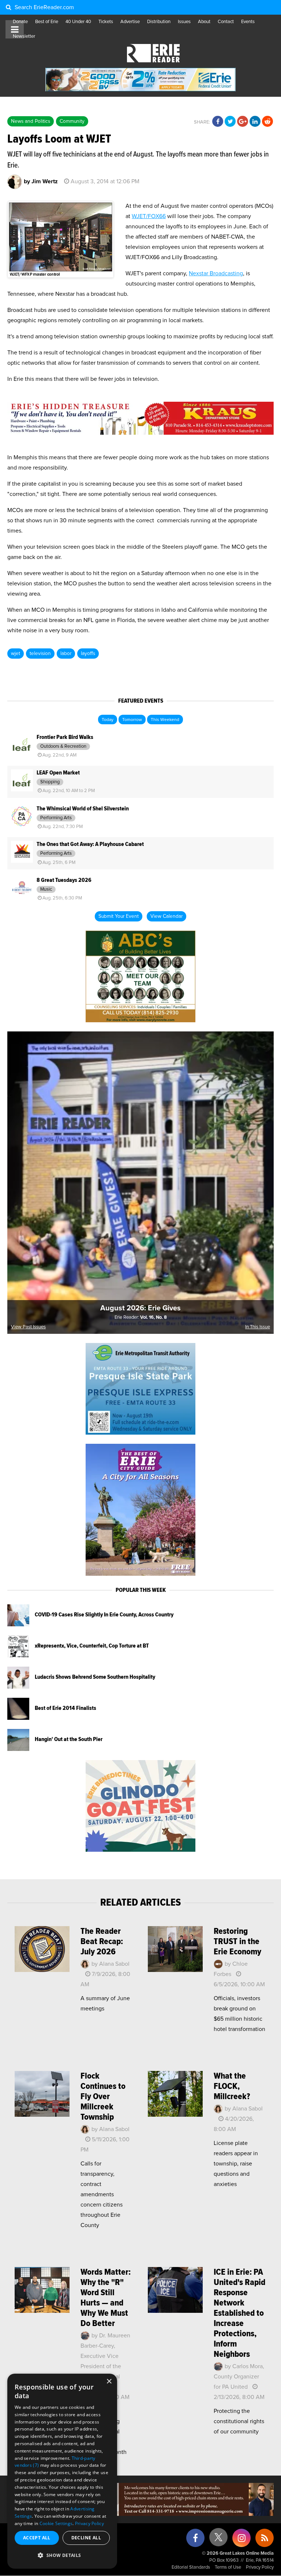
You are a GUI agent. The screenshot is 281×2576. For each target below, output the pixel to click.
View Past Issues (28, 1327)
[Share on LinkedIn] (255, 122)
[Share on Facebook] (218, 122)
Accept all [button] (37, 2538)
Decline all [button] (86, 2538)
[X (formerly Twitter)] (218, 2540)
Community (72, 121)
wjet (16, 654)
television (40, 654)
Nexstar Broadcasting (216, 273)
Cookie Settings (56, 2523)
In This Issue (258, 1327)
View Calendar (166, 916)
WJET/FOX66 (149, 216)
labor (66, 654)
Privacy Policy (260, 2567)
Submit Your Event (119, 916)
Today (108, 720)
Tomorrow (132, 720)
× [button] (109, 2382)
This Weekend (165, 720)
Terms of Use (228, 2567)
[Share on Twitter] (230, 122)
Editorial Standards (191, 2567)
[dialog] (62, 2471)
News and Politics (31, 121)
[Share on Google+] (243, 122)
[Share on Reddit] (267, 122)
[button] (62, 2555)
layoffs (88, 654)
